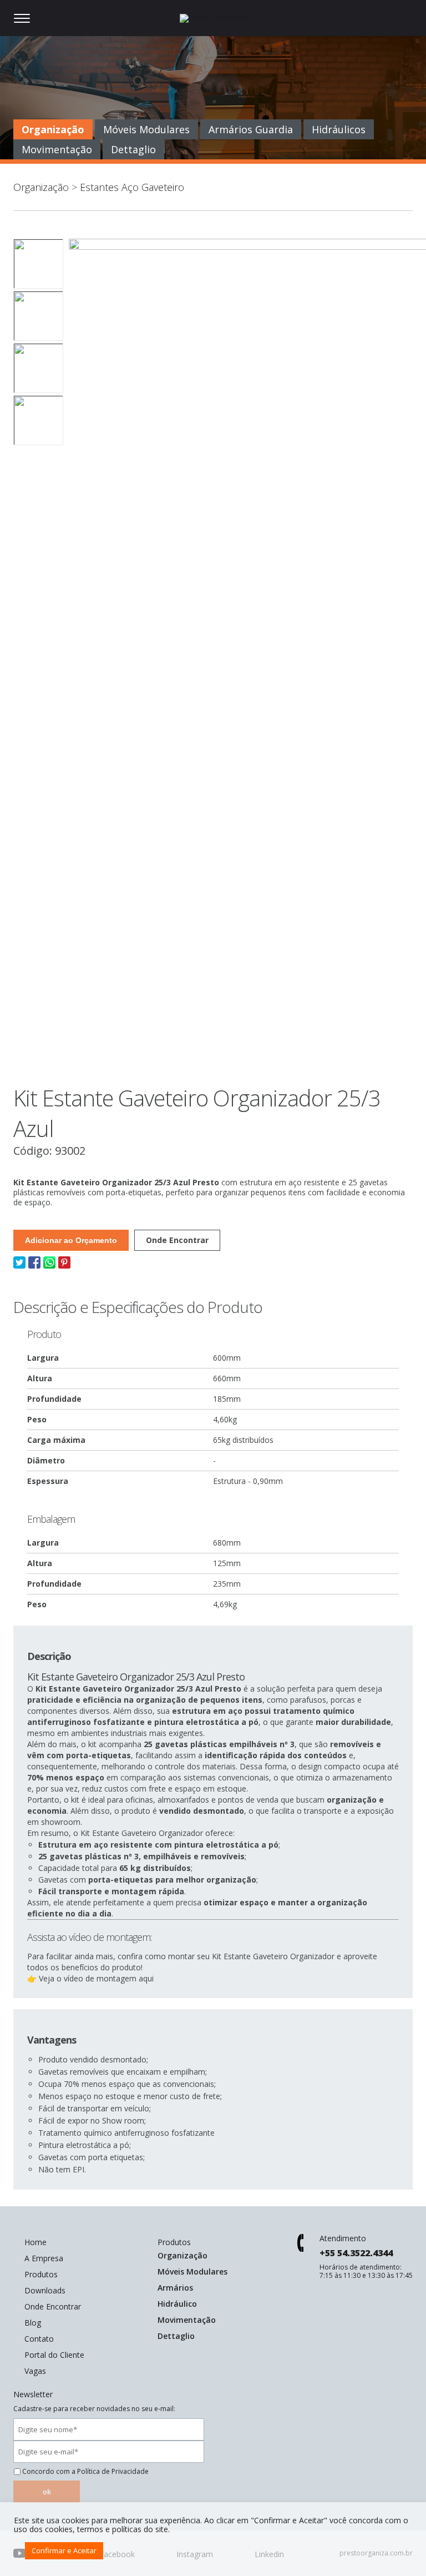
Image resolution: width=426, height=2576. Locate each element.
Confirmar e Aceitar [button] (64, 2550)
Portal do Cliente (54, 2355)
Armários (175, 2288)
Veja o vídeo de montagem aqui (95, 1978)
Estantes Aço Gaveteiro (132, 187)
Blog (33, 2323)
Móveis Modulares (146, 129)
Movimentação (57, 149)
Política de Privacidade (113, 2471)
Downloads (45, 2290)
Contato (39, 2339)
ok (47, 2492)
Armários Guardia (251, 129)
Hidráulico (177, 2304)
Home (35, 2242)
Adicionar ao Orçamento (71, 1240)
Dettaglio (133, 149)
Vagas (35, 2371)
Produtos (41, 2274)
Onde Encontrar (177, 1240)
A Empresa (44, 2258)
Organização (53, 129)
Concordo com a (85, 2472)
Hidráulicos (339, 129)
